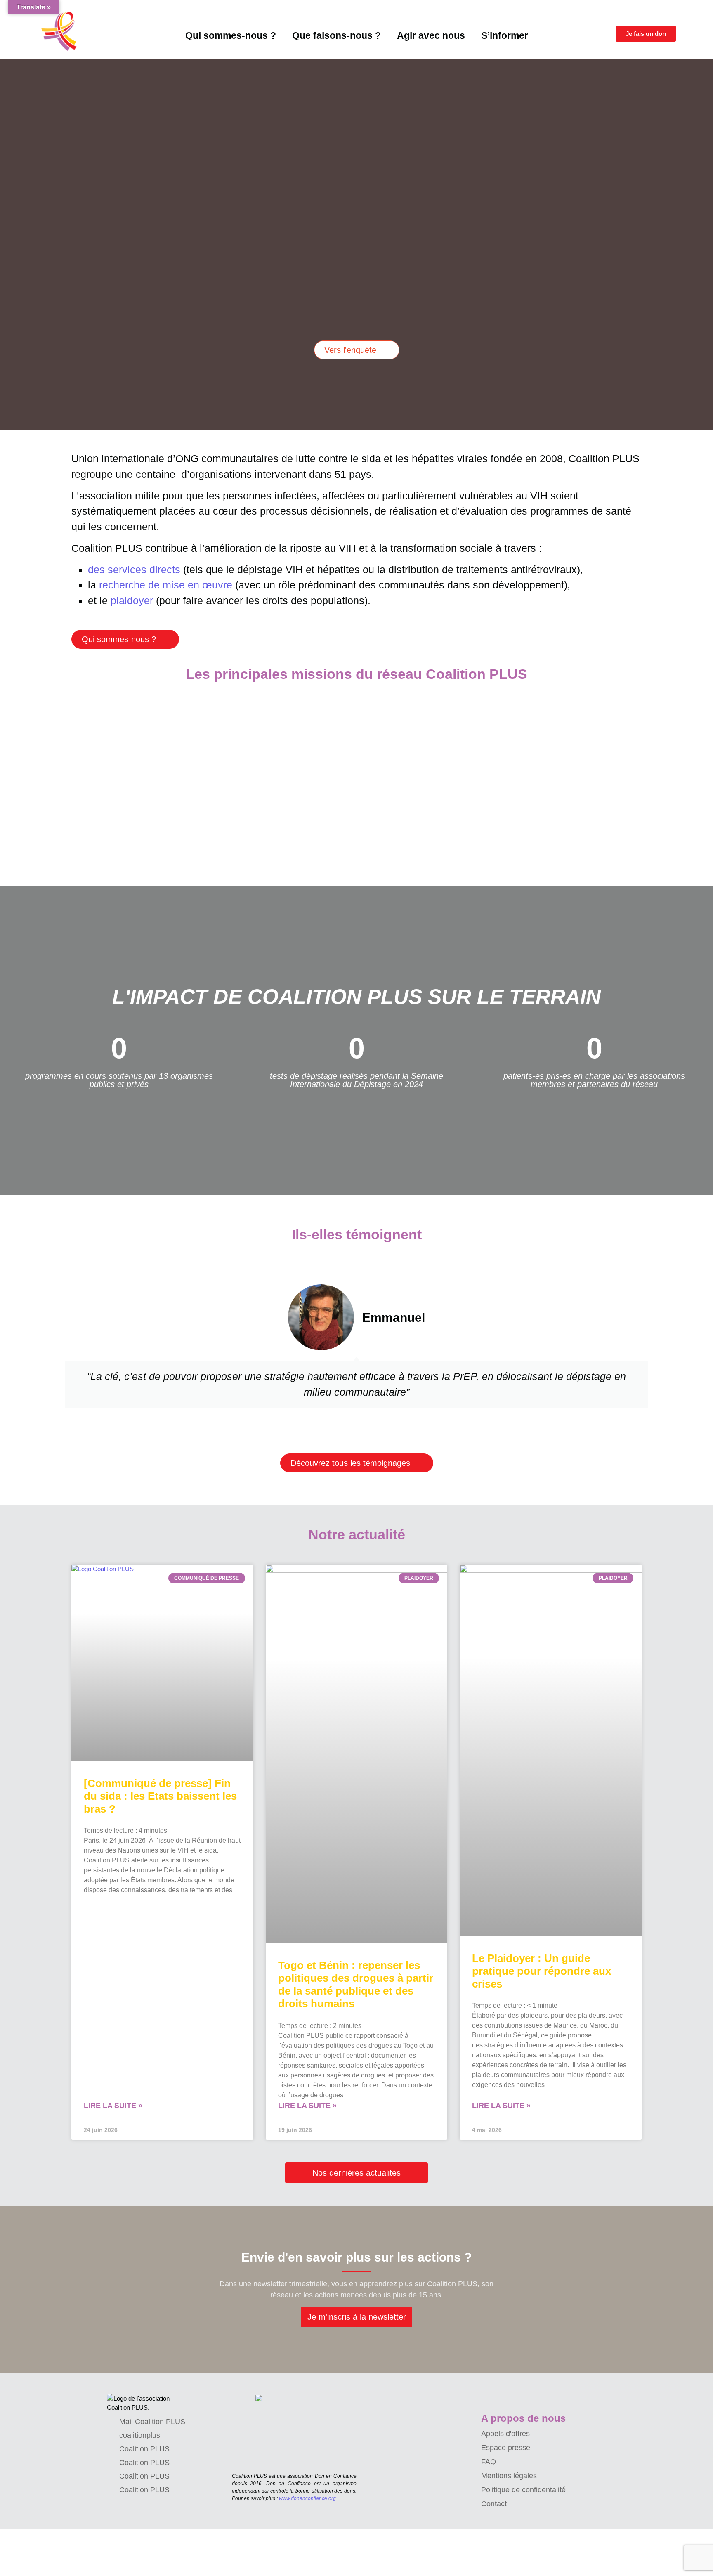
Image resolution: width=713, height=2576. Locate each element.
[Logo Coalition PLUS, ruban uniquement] (61, 31)
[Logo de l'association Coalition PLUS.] (142, 2403)
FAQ (489, 2462)
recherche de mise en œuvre (166, 585)
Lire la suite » (113, 2106)
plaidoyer (132, 600)
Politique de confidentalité (523, 2490)
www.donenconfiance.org (307, 2498)
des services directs (134, 570)
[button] (4, 238)
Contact (494, 2504)
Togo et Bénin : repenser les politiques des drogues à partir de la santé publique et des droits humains (356, 1985)
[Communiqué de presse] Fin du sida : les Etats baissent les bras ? (160, 1796)
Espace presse (506, 2448)
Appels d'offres (505, 2434)
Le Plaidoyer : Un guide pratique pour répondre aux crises (542, 1971)
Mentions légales (509, 2476)
